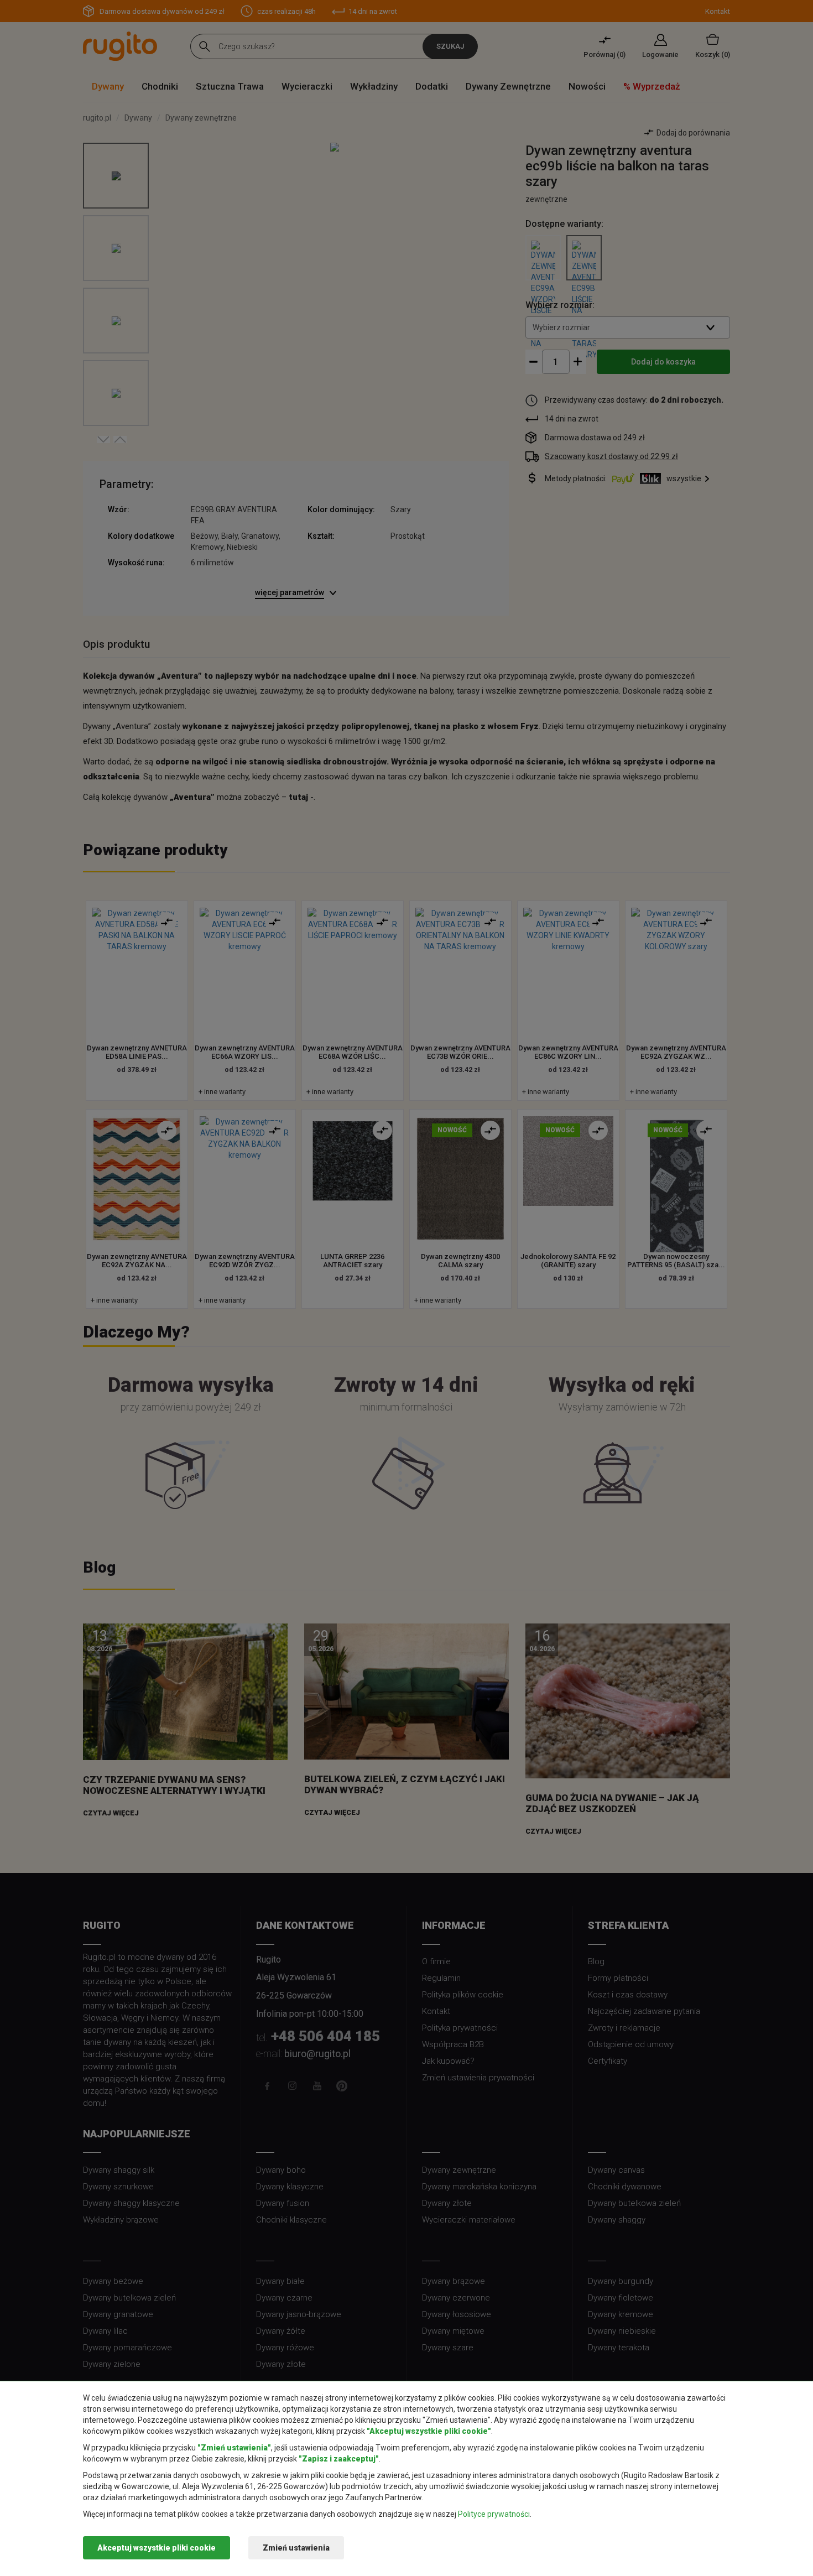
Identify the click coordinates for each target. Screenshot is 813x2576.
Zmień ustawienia (296, 2548)
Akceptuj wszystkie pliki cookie (157, 2548)
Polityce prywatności (494, 2514)
